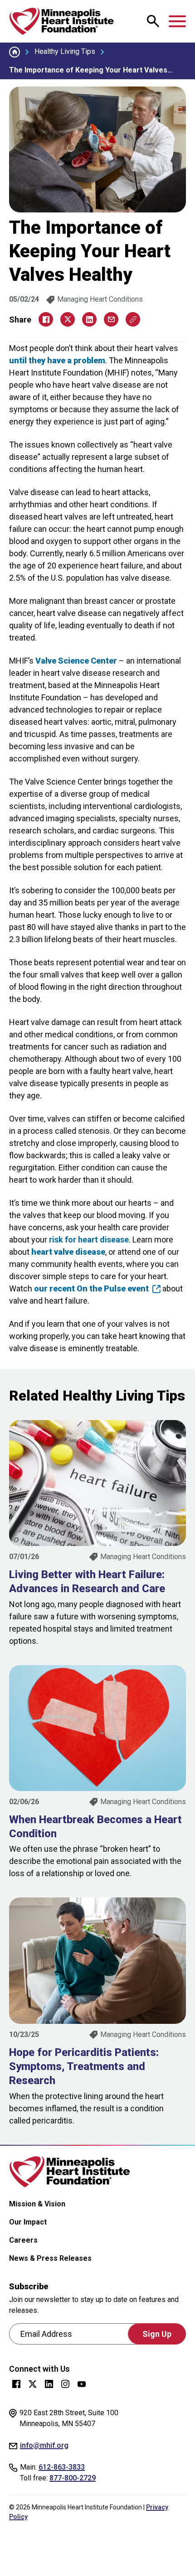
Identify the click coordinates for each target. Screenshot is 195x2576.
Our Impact (28, 2222)
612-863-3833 (62, 2467)
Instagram (65, 2384)
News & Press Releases (50, 2258)
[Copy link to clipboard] (133, 319)
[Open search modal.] (153, 21)
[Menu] (177, 21)
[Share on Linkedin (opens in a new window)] (89, 319)
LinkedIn (49, 2384)
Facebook (16, 2384)
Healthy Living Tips (65, 51)
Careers (23, 2240)
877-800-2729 (73, 2478)
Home (15, 52)
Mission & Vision (37, 2204)
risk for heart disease (89, 1240)
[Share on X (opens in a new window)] (68, 319)
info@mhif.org (44, 2445)
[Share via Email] (111, 319)
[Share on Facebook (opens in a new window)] (46, 319)
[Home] (62, 21)
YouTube (82, 2384)
